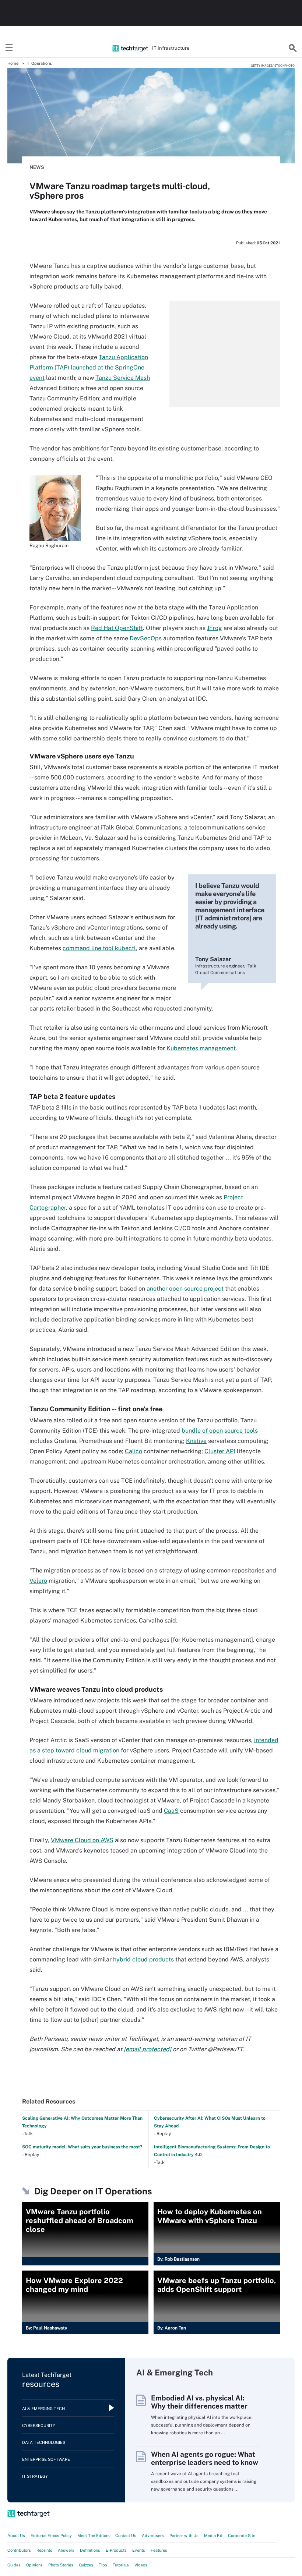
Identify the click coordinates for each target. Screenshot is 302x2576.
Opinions (34, 2565)
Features (159, 2550)
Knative (196, 1441)
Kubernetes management (201, 1048)
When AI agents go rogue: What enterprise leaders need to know (205, 2458)
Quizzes (86, 2565)
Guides (14, 2565)
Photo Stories (61, 2565)
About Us (16, 2536)
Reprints (44, 2550)
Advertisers (153, 2536)
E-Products (116, 2550)
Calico (134, 1451)
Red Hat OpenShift (117, 628)
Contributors (19, 2550)
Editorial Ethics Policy (51, 2536)
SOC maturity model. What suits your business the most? (82, 2147)
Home (13, 63)
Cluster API (220, 1451)
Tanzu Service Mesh (123, 378)
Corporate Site (242, 2536)
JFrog (215, 628)
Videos (141, 2565)
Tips (103, 2565)
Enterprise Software (46, 2459)
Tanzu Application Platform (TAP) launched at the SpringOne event (89, 367)
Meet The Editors (94, 2536)
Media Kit (213, 2536)
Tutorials (121, 2565)
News (37, 167)
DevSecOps (146, 638)
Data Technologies (44, 2442)
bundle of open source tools (220, 1431)
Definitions (90, 2550)
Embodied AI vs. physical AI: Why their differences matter (199, 2402)
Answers (66, 2550)
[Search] (293, 48)
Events (139, 2550)
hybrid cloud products (143, 1959)
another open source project (185, 1289)
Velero (38, 1581)
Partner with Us (184, 2536)
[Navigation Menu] (9, 48)
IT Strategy (35, 2476)
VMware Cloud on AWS (82, 1840)
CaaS (171, 1811)
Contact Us (126, 2536)
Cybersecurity (39, 2425)
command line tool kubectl (99, 948)
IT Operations (39, 63)
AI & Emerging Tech (43, 2409)
